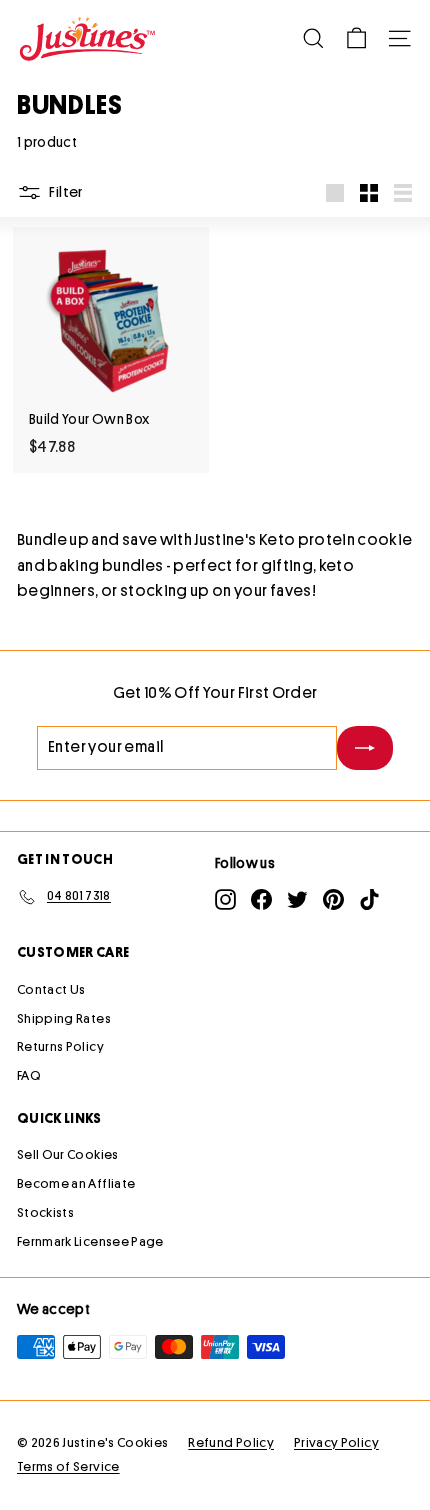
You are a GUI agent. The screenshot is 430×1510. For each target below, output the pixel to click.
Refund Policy (231, 1442)
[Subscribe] (365, 748)
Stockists (45, 1212)
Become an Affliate (76, 1183)
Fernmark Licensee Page (90, 1241)
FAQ (29, 1075)
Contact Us (51, 989)
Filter (65, 192)
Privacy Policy (336, 1442)
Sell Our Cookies (68, 1154)
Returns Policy (60, 1046)
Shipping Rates (64, 1018)
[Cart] (356, 38)
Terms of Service (68, 1466)
